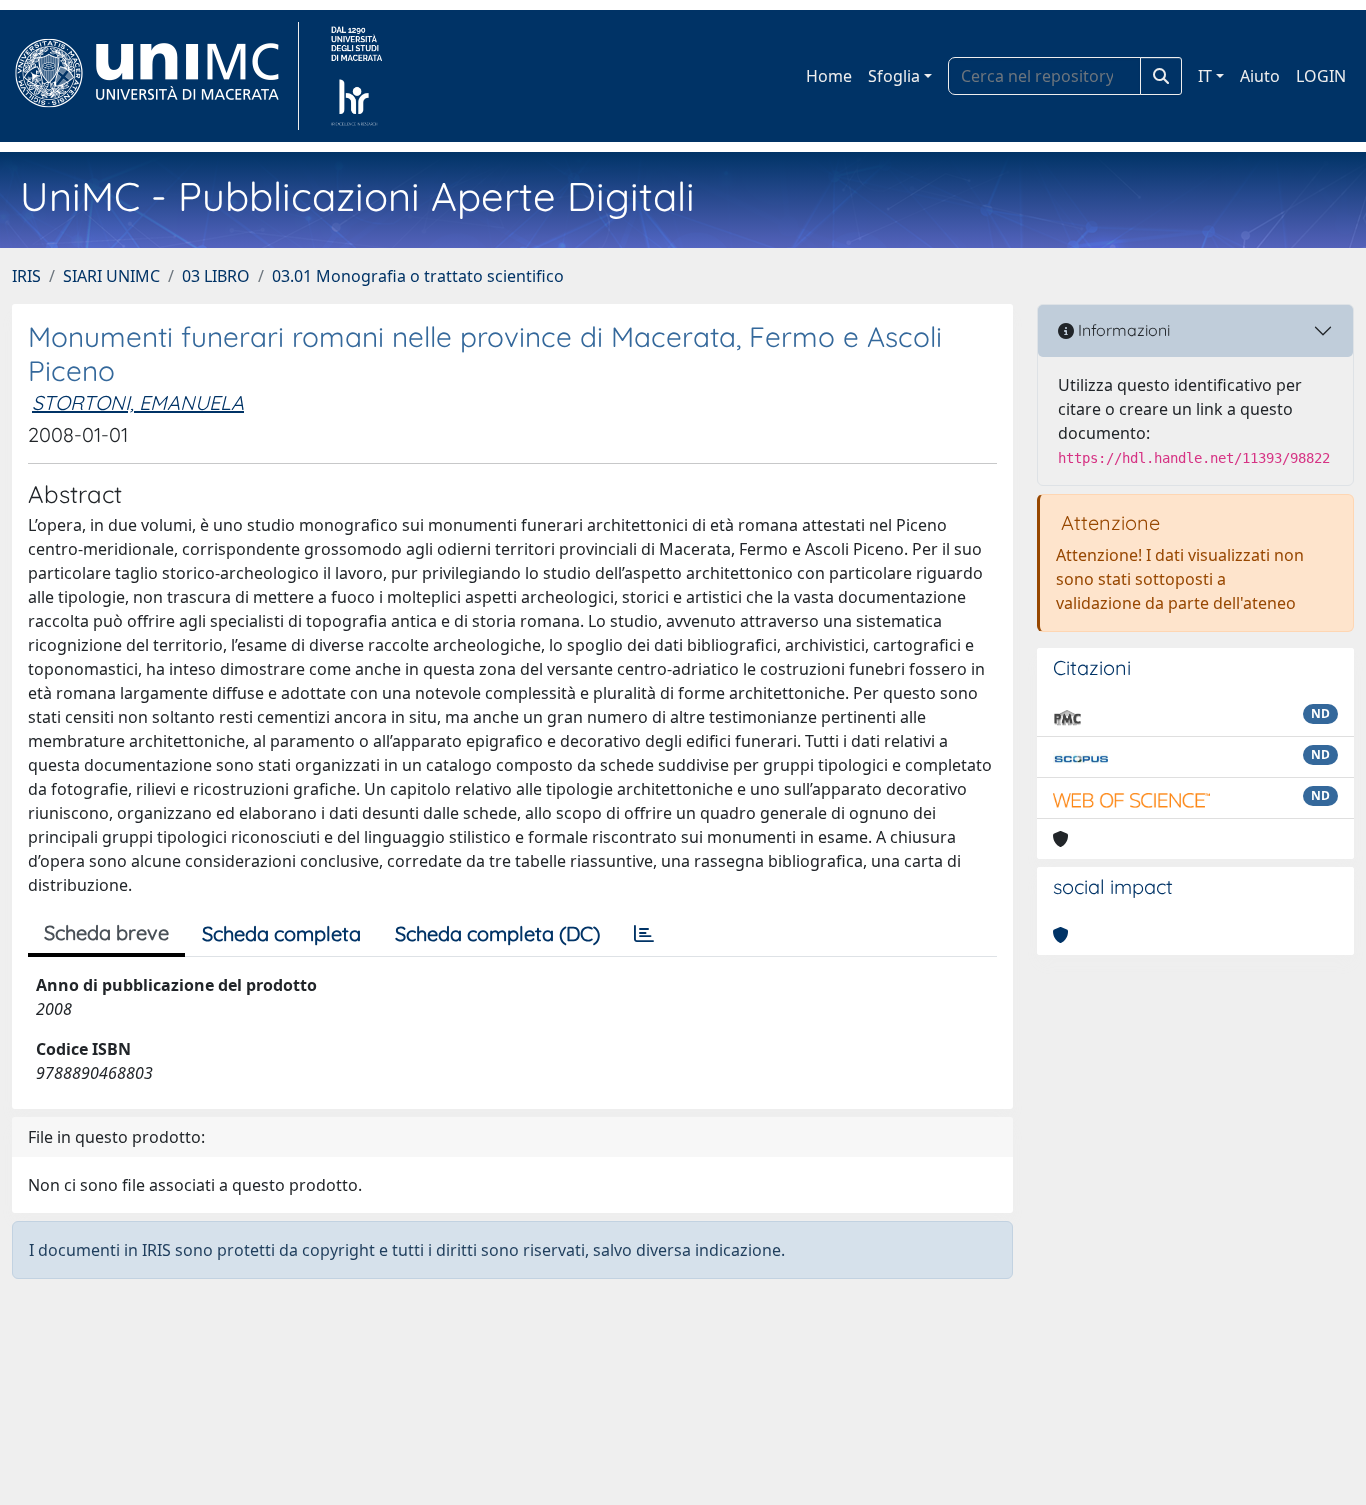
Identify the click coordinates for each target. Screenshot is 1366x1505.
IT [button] (1205, 76)
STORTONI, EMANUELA (138, 402)
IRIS (26, 276)
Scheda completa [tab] (281, 933)
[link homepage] (155, 76)
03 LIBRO (216, 276)
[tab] (644, 934)
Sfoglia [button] (894, 76)
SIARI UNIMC (111, 276)
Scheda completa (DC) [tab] (497, 933)
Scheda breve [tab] (106, 932)
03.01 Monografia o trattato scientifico (418, 276)
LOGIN (1321, 76)
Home (829, 76)
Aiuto (1260, 76)
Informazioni (1122, 330)
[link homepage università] (356, 76)
